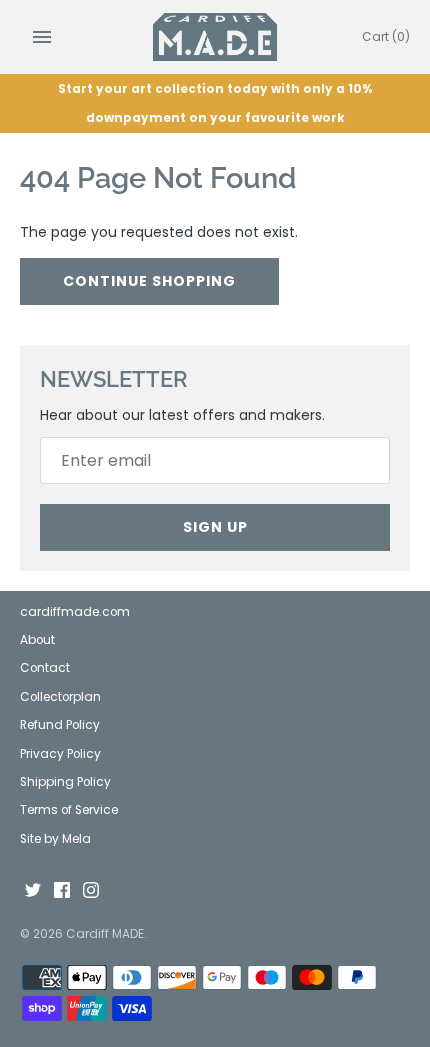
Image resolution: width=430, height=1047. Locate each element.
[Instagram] (91, 891)
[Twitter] (33, 891)
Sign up (215, 527)
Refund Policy (60, 725)
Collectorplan (60, 697)
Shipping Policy (65, 782)
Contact (45, 668)
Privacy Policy (60, 754)
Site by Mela (55, 839)
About (37, 640)
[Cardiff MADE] (215, 37)
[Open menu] (42, 37)
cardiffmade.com (75, 612)
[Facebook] (62, 891)
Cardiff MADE (105, 934)
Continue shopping (149, 281)
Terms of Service (69, 810)
